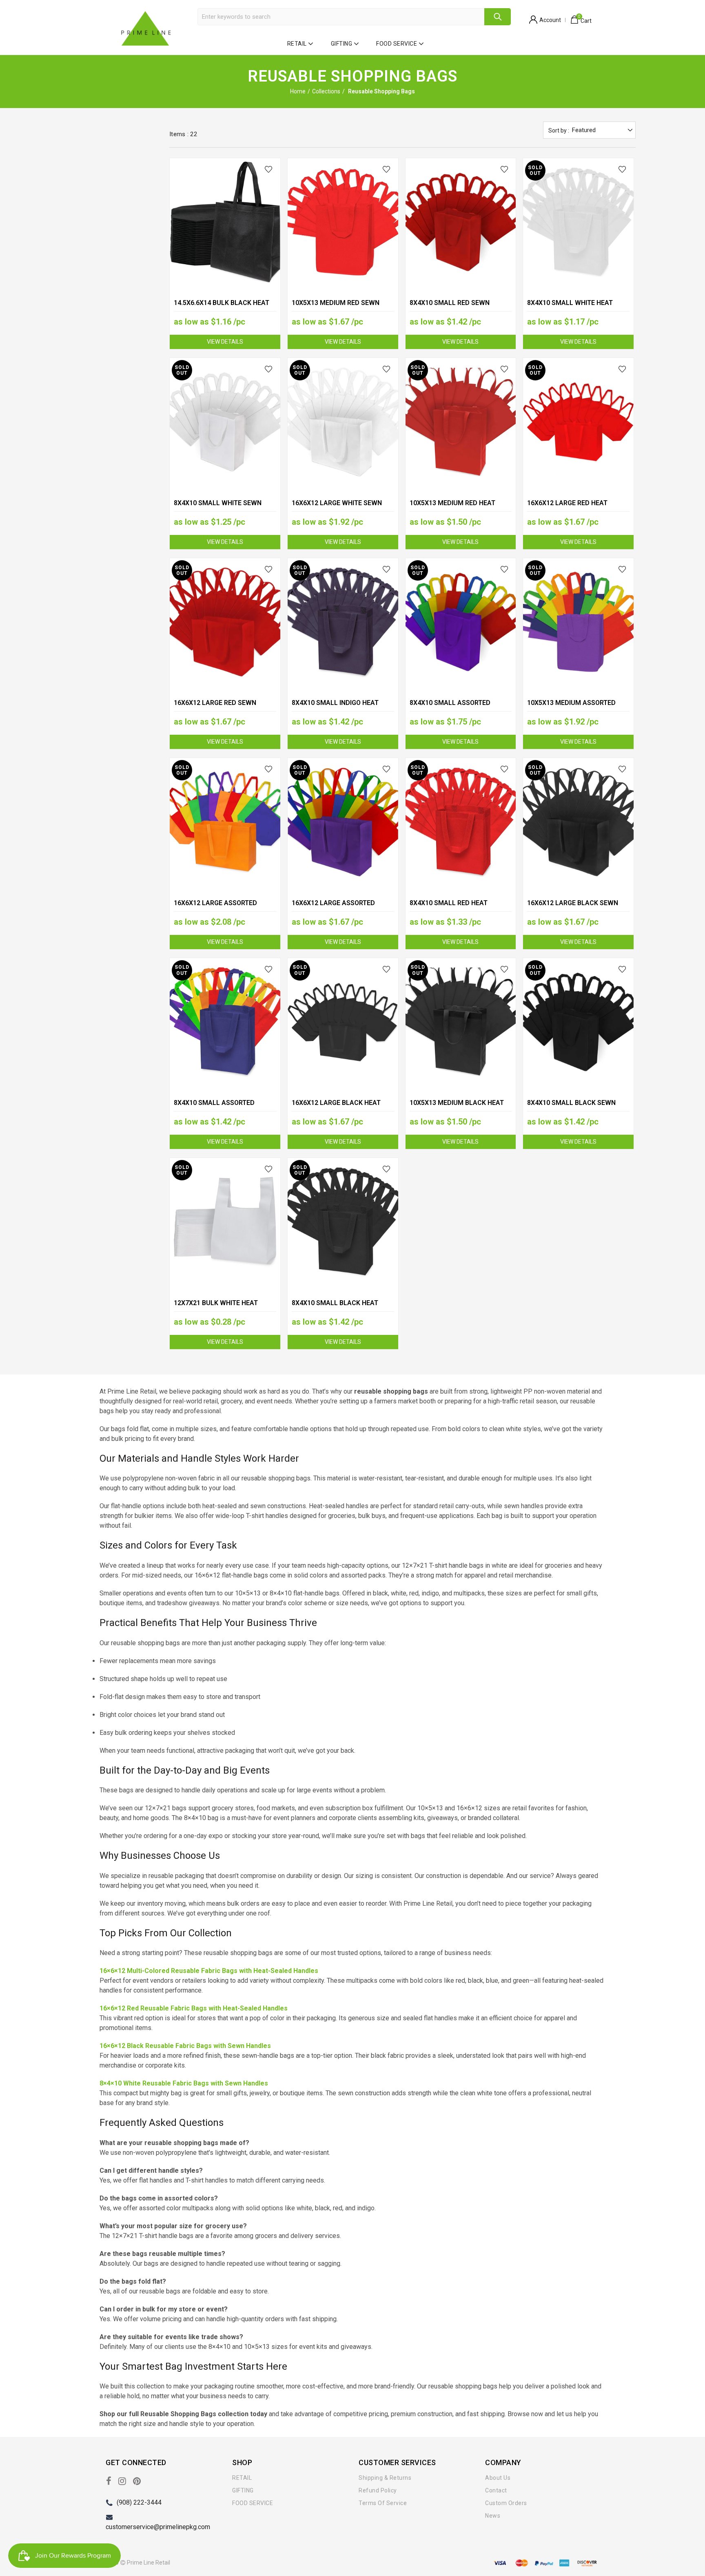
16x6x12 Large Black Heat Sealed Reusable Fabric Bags (342, 1108)
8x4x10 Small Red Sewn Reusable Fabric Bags (450, 308)
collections (326, 91)
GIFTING (342, 44)
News (493, 2516)
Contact (496, 2490)
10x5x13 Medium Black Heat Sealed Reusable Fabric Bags (460, 1108)
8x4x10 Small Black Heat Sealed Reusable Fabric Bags (342, 1308)
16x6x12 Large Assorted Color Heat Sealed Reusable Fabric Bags (223, 909)
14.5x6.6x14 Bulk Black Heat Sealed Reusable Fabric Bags (224, 308)
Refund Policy (378, 2490)
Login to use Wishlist (269, 169)
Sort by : (559, 130)
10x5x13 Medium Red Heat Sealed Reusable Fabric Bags (460, 508)
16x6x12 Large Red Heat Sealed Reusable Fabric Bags (577, 508)
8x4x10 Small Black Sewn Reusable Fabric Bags (571, 1108)
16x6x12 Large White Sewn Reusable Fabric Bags (337, 508)
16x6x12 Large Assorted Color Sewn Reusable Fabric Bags (341, 909)
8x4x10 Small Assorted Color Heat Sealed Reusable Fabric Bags (223, 1108)
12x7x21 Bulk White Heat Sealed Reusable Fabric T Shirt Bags (217, 1309)
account (550, 20)
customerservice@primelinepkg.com (158, 2527)
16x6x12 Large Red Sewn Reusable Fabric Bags (215, 708)
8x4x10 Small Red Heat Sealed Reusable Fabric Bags (460, 908)
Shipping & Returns (385, 2478)
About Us (498, 2478)
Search (498, 17)
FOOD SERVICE (397, 44)
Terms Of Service (383, 2503)
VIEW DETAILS (225, 342)
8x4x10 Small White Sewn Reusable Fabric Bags (218, 508)
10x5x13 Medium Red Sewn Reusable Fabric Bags (336, 308)
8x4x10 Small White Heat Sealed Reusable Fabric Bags (577, 308)
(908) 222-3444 (139, 2502)
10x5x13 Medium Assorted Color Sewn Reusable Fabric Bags (576, 708)
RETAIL (297, 44)
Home (298, 91)
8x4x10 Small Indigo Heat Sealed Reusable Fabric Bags (342, 708)
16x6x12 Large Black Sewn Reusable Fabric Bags (573, 908)
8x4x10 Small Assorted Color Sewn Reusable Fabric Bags (459, 708)
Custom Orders (506, 2503)
